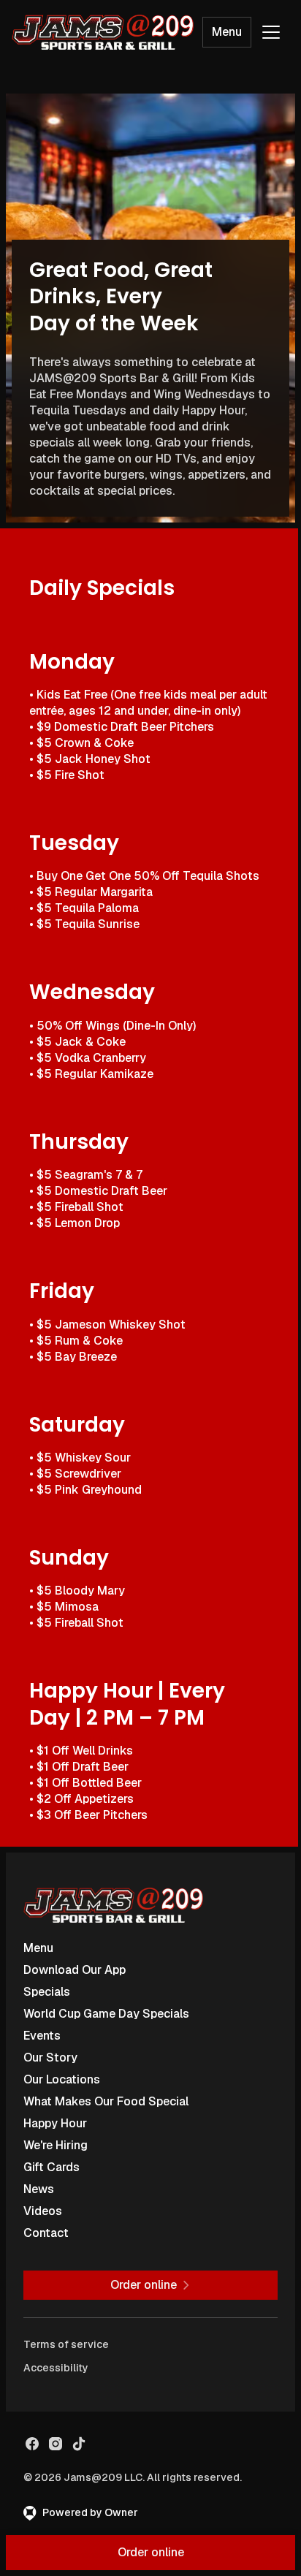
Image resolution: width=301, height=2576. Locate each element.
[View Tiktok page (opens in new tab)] (79, 2444)
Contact (46, 2233)
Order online (151, 2552)
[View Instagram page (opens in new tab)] (56, 2444)
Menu (227, 32)
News (39, 2189)
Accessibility (56, 2368)
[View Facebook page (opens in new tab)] (32, 2444)
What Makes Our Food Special (106, 2101)
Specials (47, 1992)
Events (42, 2036)
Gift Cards (52, 2167)
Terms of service (66, 2344)
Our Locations (62, 2079)
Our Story (50, 2058)
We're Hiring (56, 2145)
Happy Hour (55, 2123)
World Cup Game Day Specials (106, 2014)
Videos (43, 2211)
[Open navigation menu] (271, 32)
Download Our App (75, 1970)
